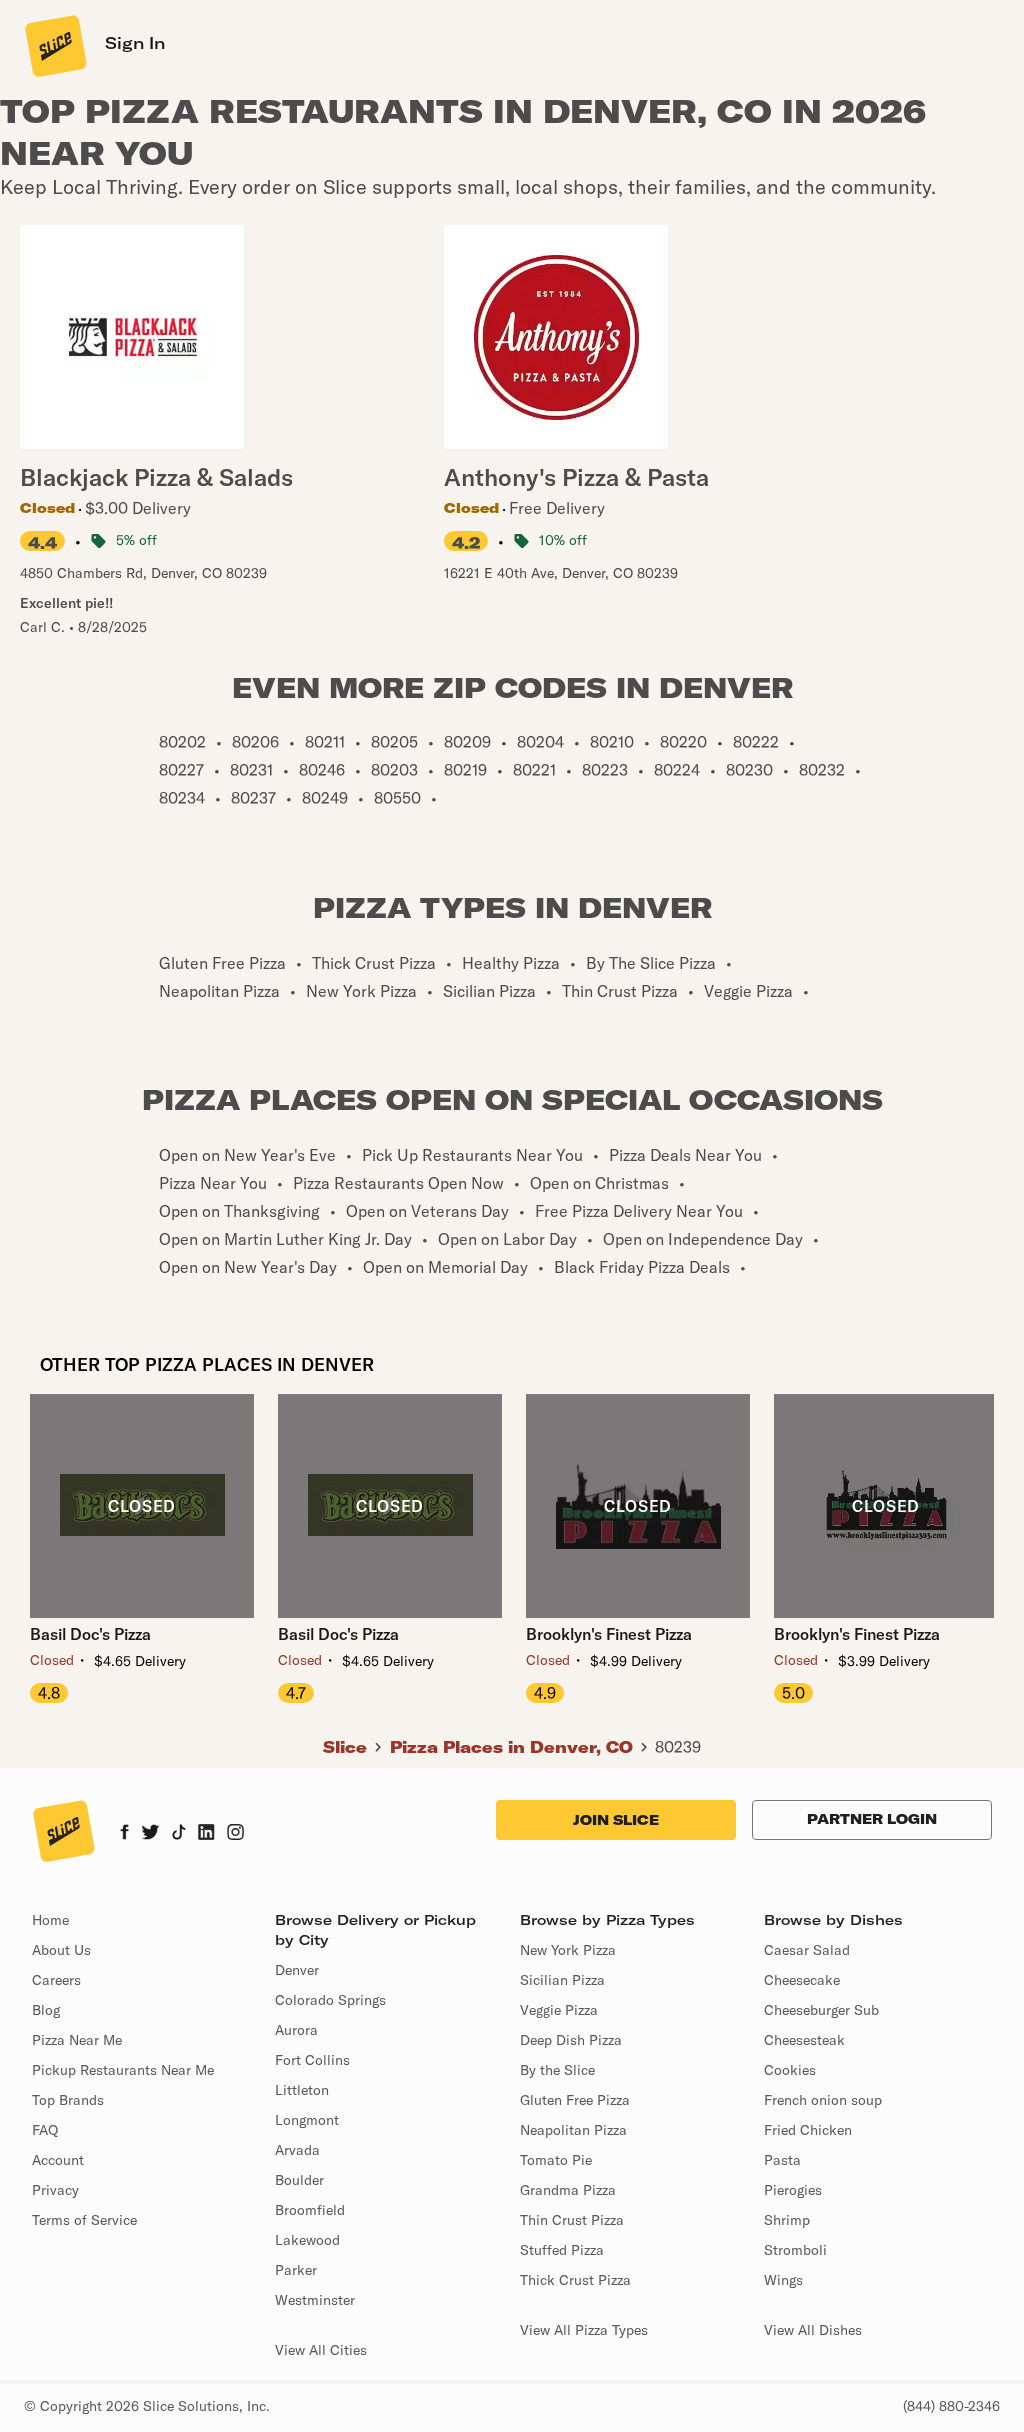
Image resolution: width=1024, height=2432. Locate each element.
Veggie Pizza (559, 2010)
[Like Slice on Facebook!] (124, 1834)
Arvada (297, 2150)
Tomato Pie (556, 2160)
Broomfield (310, 2210)
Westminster (315, 2300)
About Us (61, 1950)
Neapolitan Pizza (573, 2130)
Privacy (55, 2190)
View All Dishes (813, 2330)
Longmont (307, 2120)
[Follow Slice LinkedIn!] (206, 1834)
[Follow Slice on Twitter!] (150, 1834)
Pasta (782, 2160)
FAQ (45, 2130)
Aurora (296, 2030)
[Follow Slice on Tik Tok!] (179, 1834)
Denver (297, 1970)
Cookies (790, 2070)
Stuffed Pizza (562, 2250)
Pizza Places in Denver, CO (511, 1747)
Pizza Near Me (77, 2040)
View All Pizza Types (584, 2330)
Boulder (299, 2180)
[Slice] (54, 45)
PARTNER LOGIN (872, 1819)
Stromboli (795, 2250)
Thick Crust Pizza (575, 2280)
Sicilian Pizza (562, 1980)
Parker (296, 2270)
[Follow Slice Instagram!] (236, 1834)
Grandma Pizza (568, 2190)
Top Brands (68, 2100)
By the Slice (557, 2070)
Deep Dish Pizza (571, 2040)
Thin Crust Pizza (572, 2220)
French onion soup (823, 2100)
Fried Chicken (808, 2130)
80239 (678, 1747)
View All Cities (321, 2350)
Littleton (302, 2090)
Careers (56, 1980)
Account (58, 2160)
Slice (345, 1747)
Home (50, 1920)
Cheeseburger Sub (821, 2010)
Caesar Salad (807, 1950)
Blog (46, 2010)
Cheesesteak (804, 2040)
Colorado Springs (330, 2000)
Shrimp (787, 2220)
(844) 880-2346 (951, 2406)
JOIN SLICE (616, 1820)
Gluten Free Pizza (575, 2100)
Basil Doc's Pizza (90, 1634)
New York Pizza (568, 1950)
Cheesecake (802, 1980)
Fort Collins (312, 2060)
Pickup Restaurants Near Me (123, 2070)
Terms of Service (84, 2220)
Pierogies (793, 2190)
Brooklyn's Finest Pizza (609, 1634)
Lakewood (307, 2240)
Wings (783, 2280)
